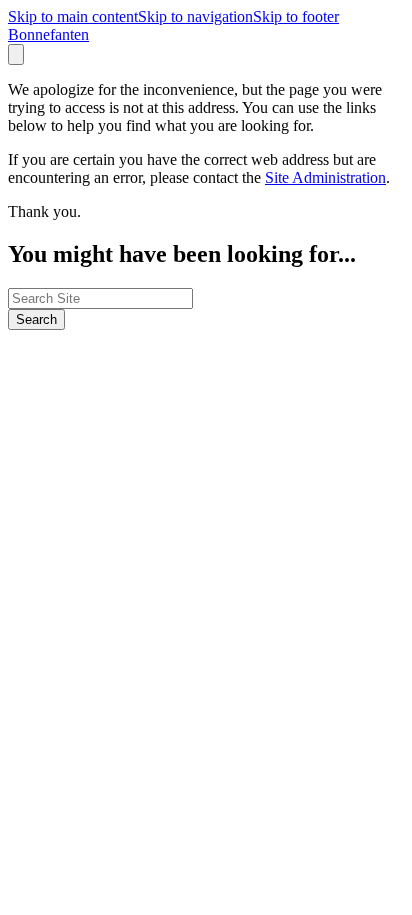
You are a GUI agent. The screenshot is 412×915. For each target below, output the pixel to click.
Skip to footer (296, 16)
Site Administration (325, 177)
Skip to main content (73, 16)
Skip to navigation (195, 16)
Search (36, 319)
